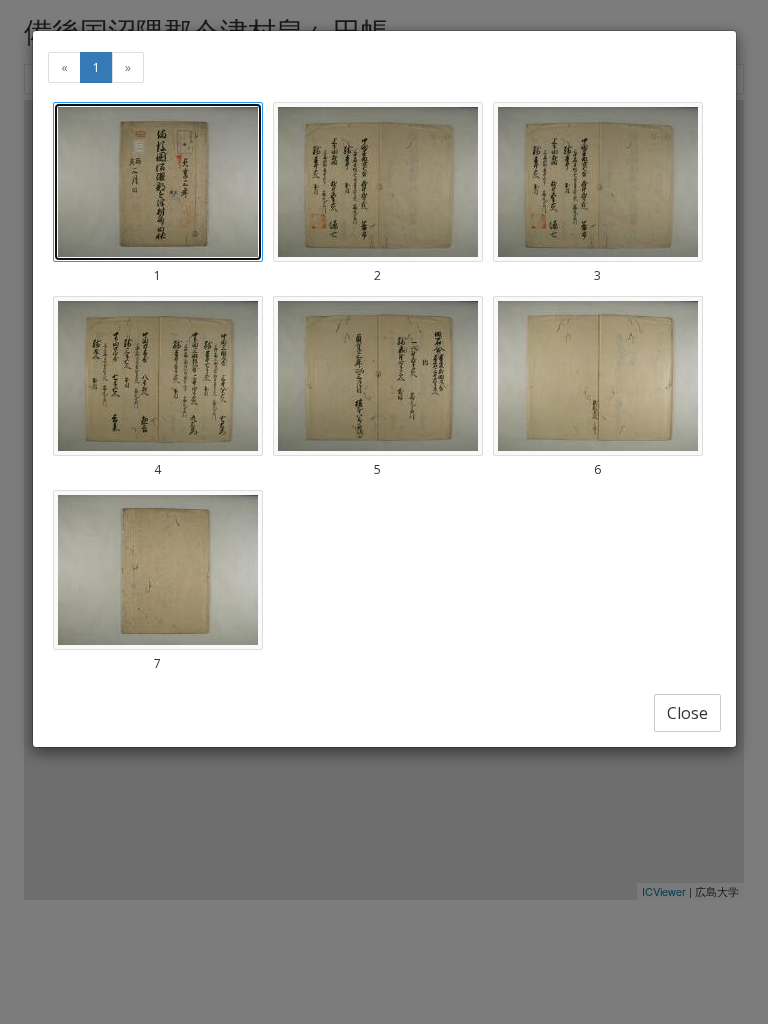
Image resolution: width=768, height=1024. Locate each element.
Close (687, 713)
